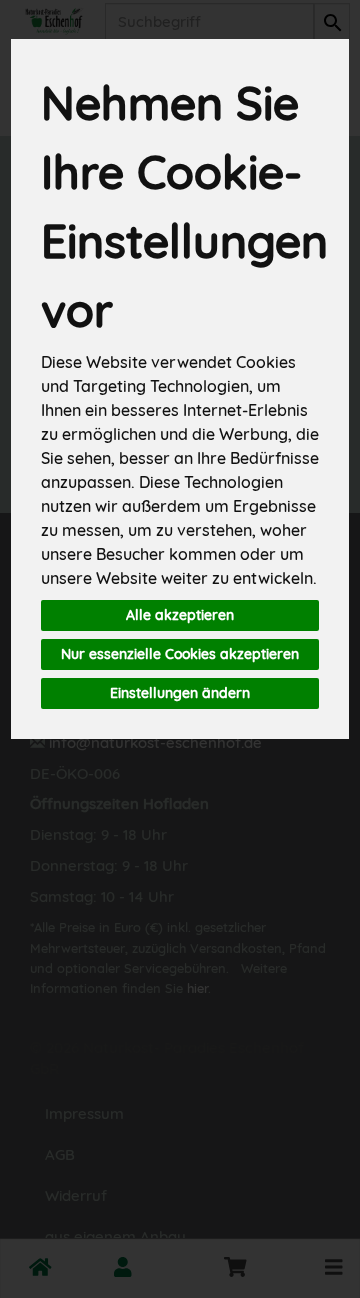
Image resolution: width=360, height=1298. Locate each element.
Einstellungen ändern (180, 693)
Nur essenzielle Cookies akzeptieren (180, 654)
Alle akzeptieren (180, 615)
